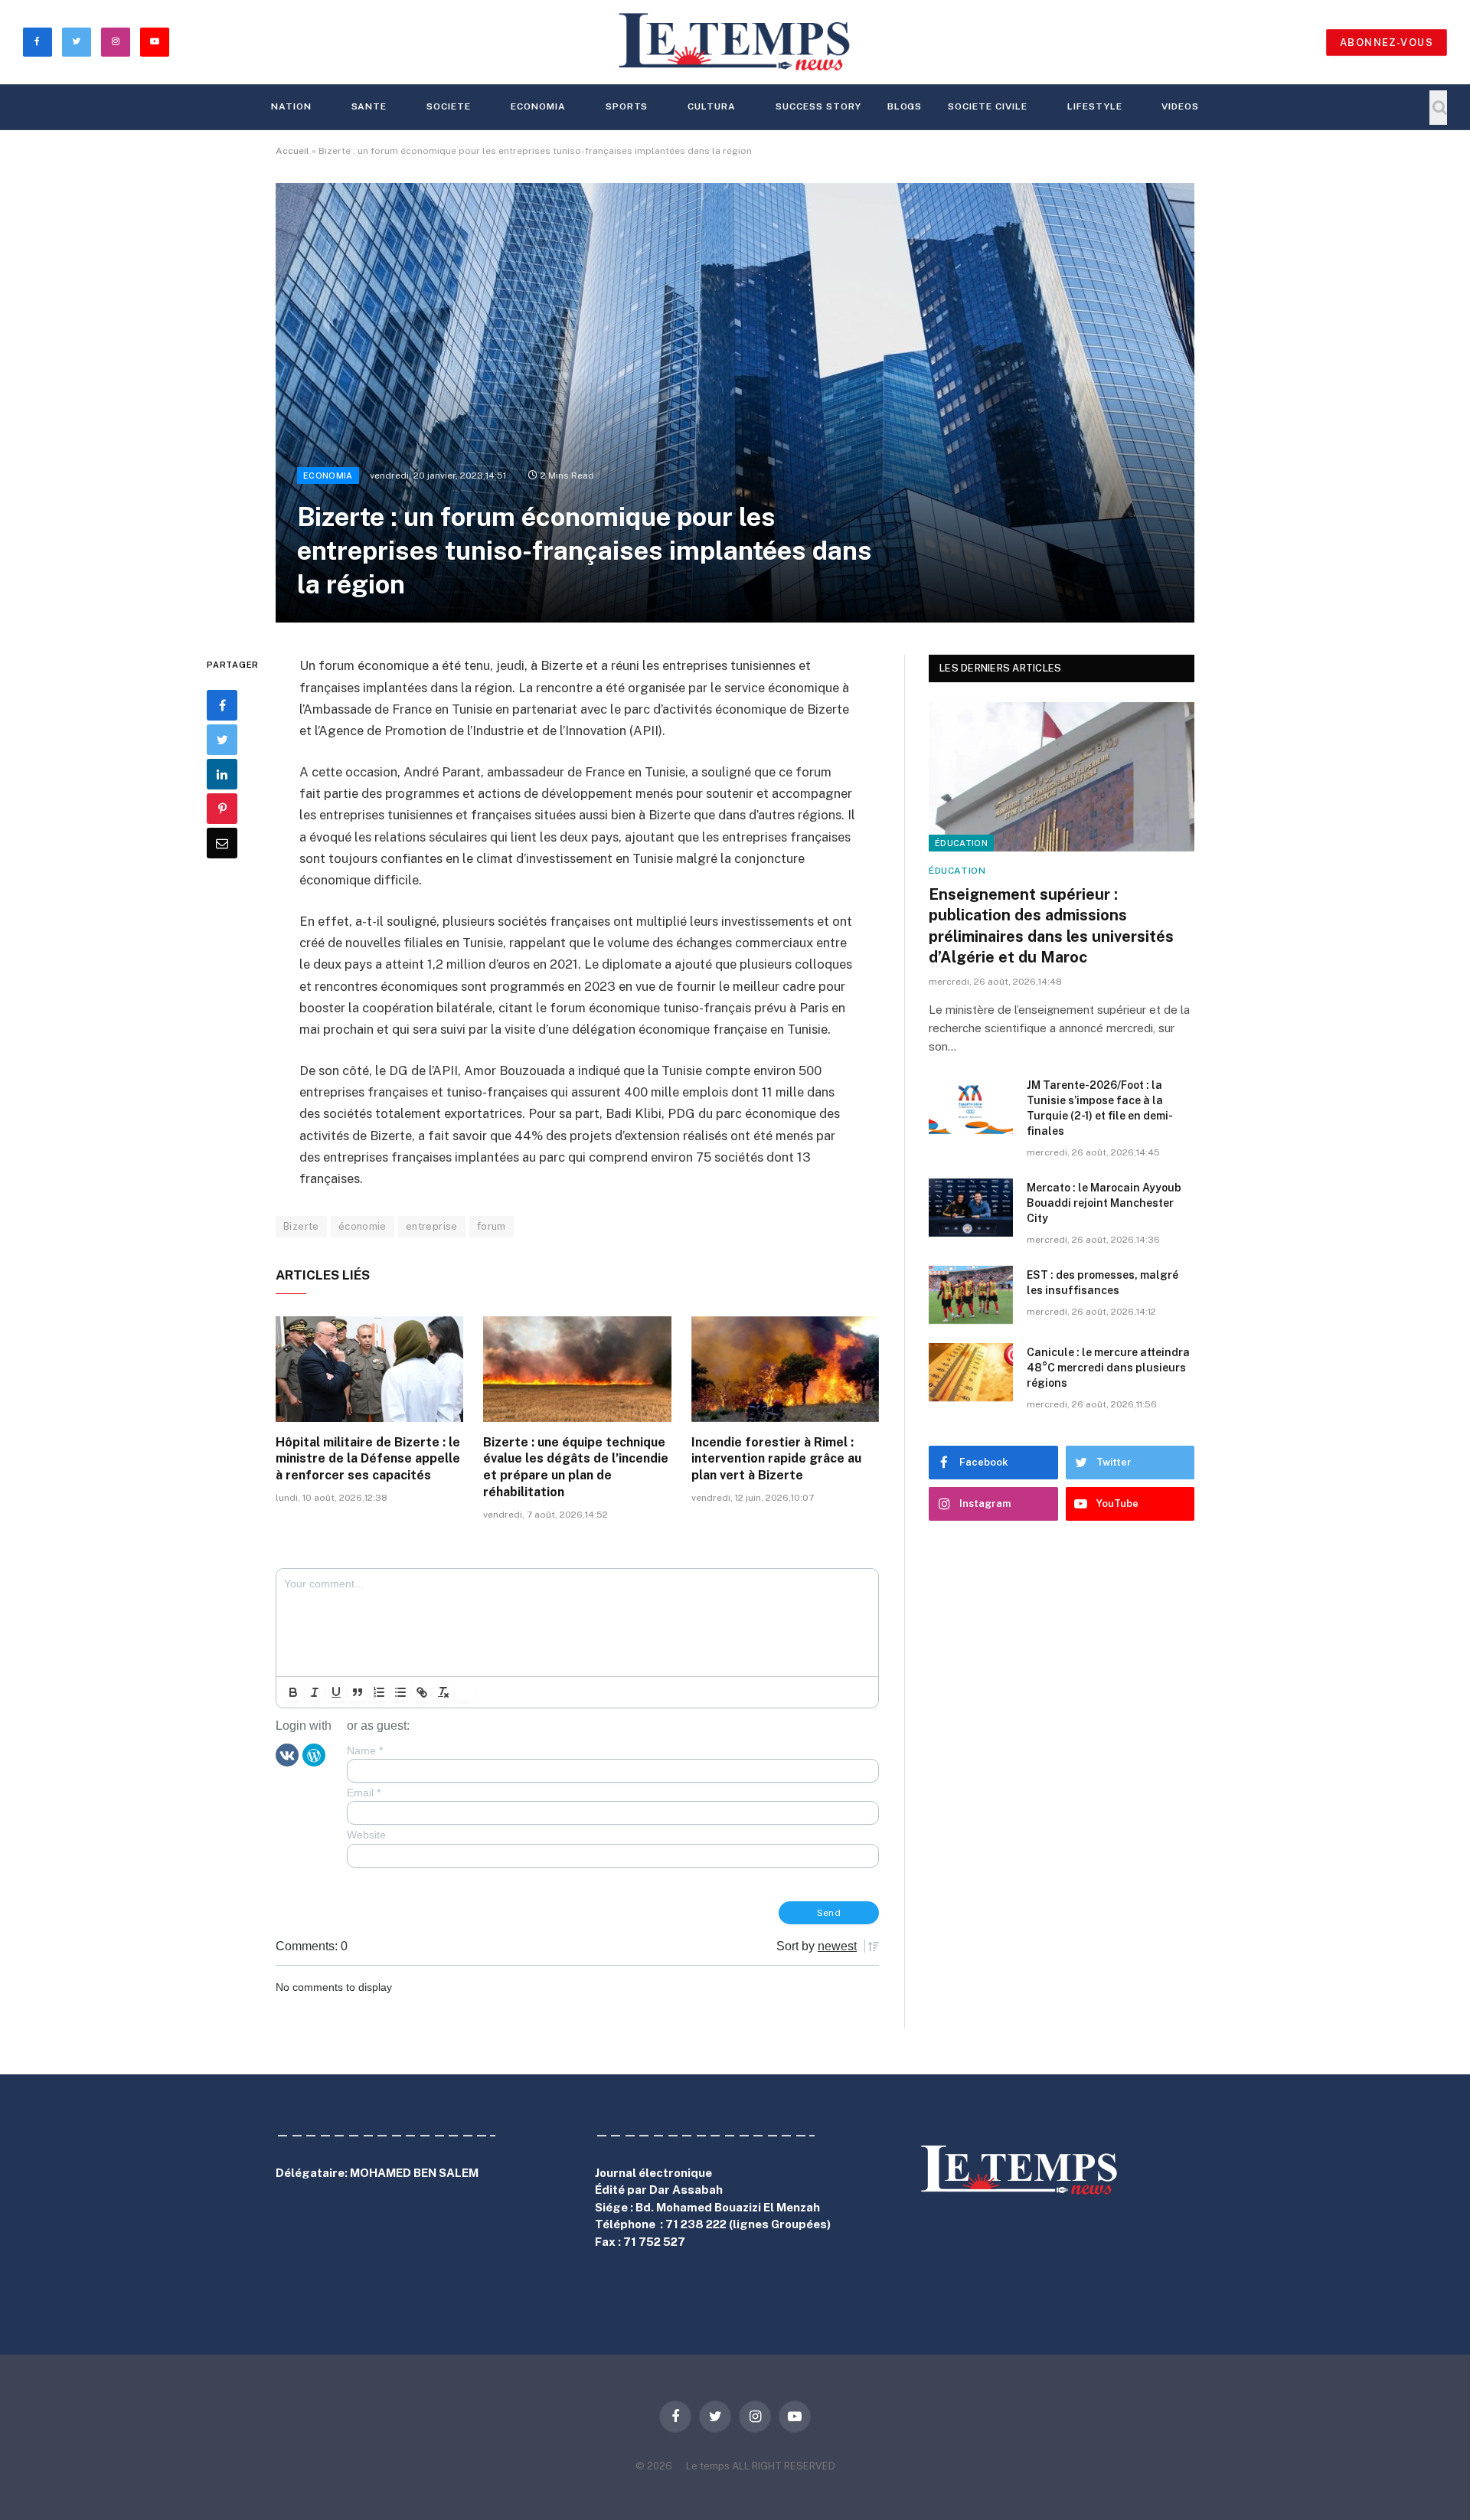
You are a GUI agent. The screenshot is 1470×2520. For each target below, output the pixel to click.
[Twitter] (222, 740)
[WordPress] (314, 1754)
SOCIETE (449, 106)
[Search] (1438, 108)
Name (365, 1750)
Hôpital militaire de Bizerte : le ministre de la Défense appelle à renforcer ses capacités (368, 1459)
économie (363, 1226)
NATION (291, 106)
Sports (627, 106)
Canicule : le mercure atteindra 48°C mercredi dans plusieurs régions (1108, 1368)
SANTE (369, 106)
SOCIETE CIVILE (987, 106)
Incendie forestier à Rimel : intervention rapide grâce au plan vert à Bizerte (776, 1459)
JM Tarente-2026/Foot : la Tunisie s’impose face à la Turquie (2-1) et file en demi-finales (1100, 1108)
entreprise (432, 1226)
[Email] (222, 844)
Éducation (961, 843)
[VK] (287, 1754)
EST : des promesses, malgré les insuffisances (1102, 1283)
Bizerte (301, 1226)
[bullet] (400, 1692)
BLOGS (905, 106)
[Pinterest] (222, 809)
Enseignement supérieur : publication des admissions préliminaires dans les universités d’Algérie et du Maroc (1051, 926)
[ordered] (379, 1692)
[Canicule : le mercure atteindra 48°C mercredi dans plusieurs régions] (971, 1372)
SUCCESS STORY (818, 106)
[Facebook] (222, 706)
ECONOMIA (538, 106)
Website (366, 1835)
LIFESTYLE (1095, 106)
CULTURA (712, 106)
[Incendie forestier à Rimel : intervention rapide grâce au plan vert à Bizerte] (785, 1369)
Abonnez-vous (1387, 42)
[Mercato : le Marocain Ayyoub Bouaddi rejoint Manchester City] (971, 1208)
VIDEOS (1180, 106)
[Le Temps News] (735, 42)
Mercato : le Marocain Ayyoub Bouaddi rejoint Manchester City (1104, 1203)
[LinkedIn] (222, 775)
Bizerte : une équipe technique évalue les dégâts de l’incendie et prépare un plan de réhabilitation (576, 1467)
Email (364, 1793)
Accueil (292, 151)
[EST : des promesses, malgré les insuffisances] (971, 1295)
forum (492, 1226)
